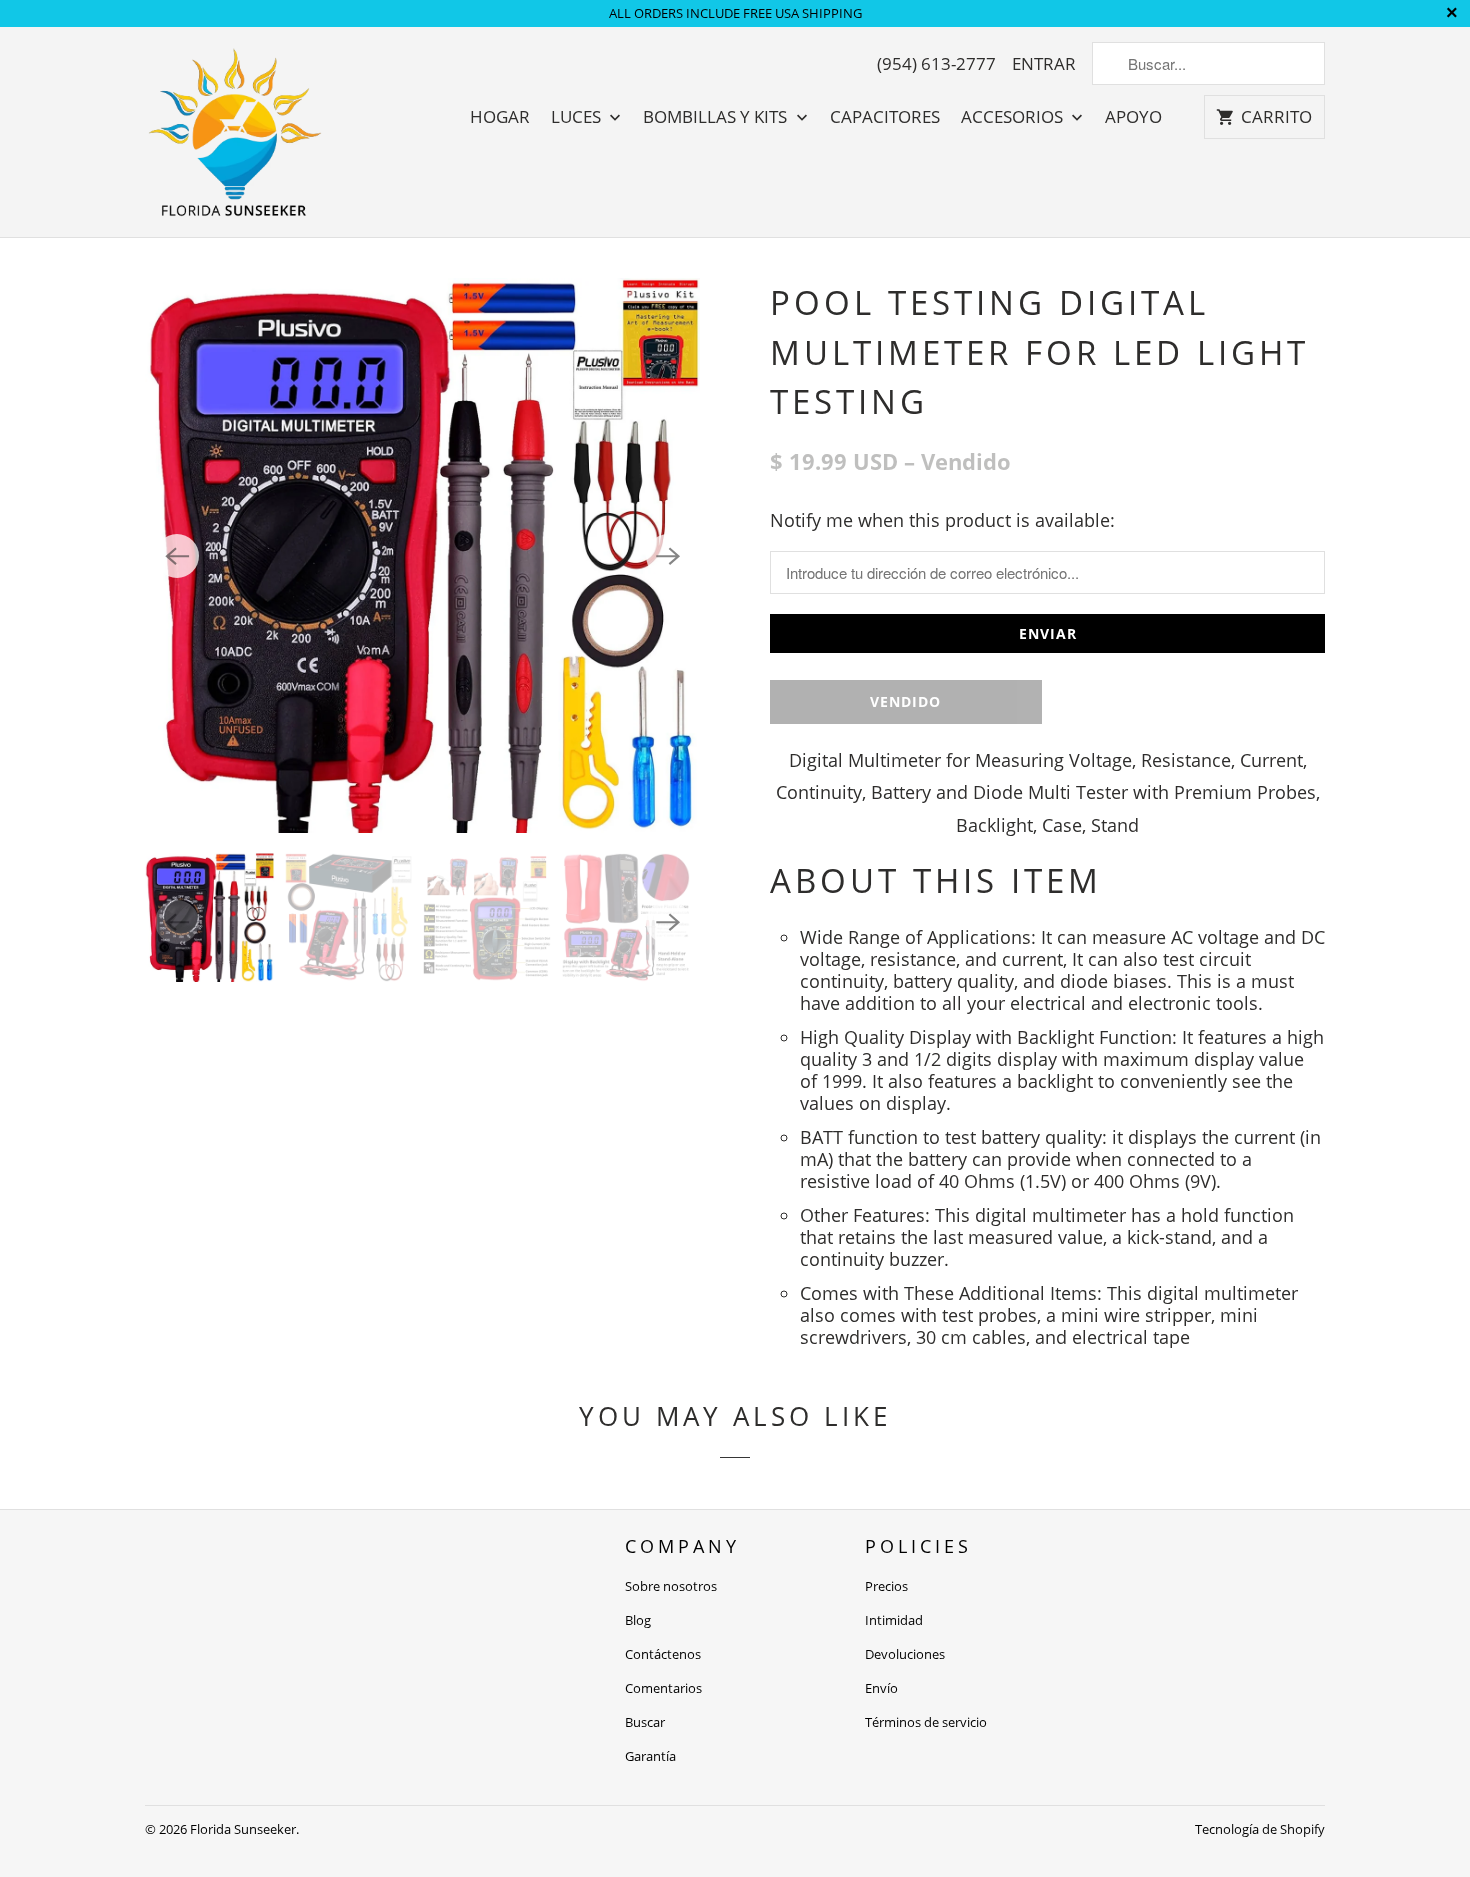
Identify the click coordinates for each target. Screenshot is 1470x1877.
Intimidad (894, 1620)
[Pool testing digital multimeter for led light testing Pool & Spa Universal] (422, 555)
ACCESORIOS (1014, 117)
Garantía (650, 1756)
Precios (886, 1586)
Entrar (1044, 64)
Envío (881, 1688)
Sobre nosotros (671, 1586)
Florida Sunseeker (243, 1829)
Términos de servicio (926, 1722)
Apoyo (1133, 117)
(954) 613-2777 (936, 64)
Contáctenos (663, 1654)
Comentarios (663, 1688)
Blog (638, 1620)
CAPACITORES (885, 117)
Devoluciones (905, 1654)
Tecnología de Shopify (1260, 1829)
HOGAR (500, 117)
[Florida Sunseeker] (235, 132)
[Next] (668, 556)
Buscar (645, 1722)
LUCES (578, 117)
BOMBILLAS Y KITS (717, 117)
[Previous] (177, 556)
